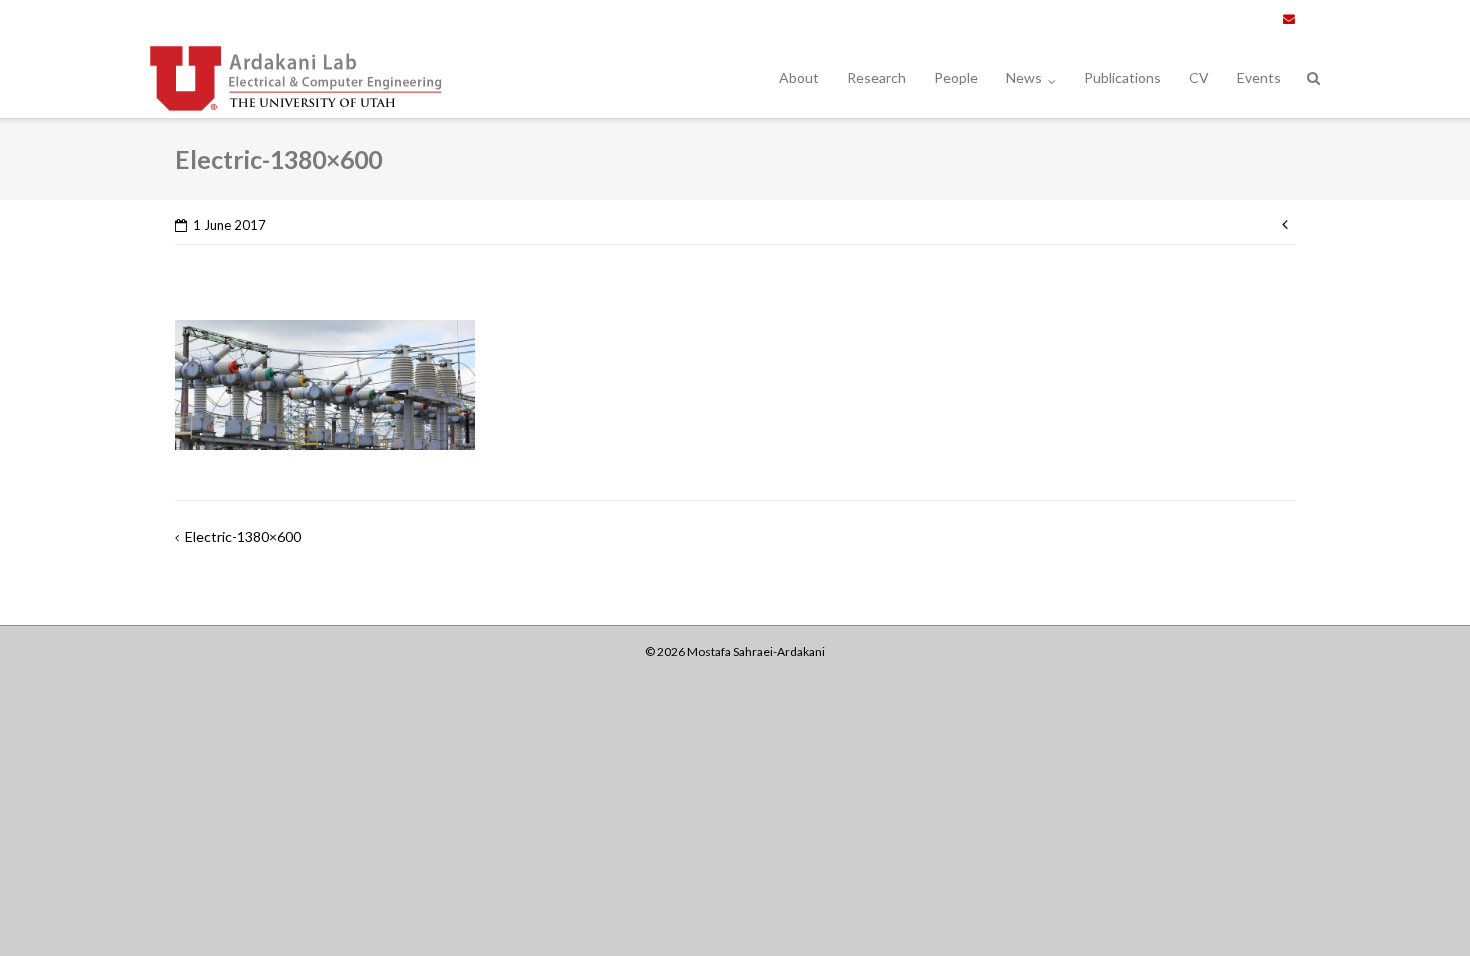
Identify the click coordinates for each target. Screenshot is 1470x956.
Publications (1122, 77)
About (799, 77)
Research (876, 77)
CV (1199, 77)
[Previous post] (1288, 222)
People (956, 77)
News (1024, 77)
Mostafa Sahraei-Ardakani (756, 651)
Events (1259, 77)
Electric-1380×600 (243, 536)
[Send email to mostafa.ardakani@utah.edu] (1289, 19)
